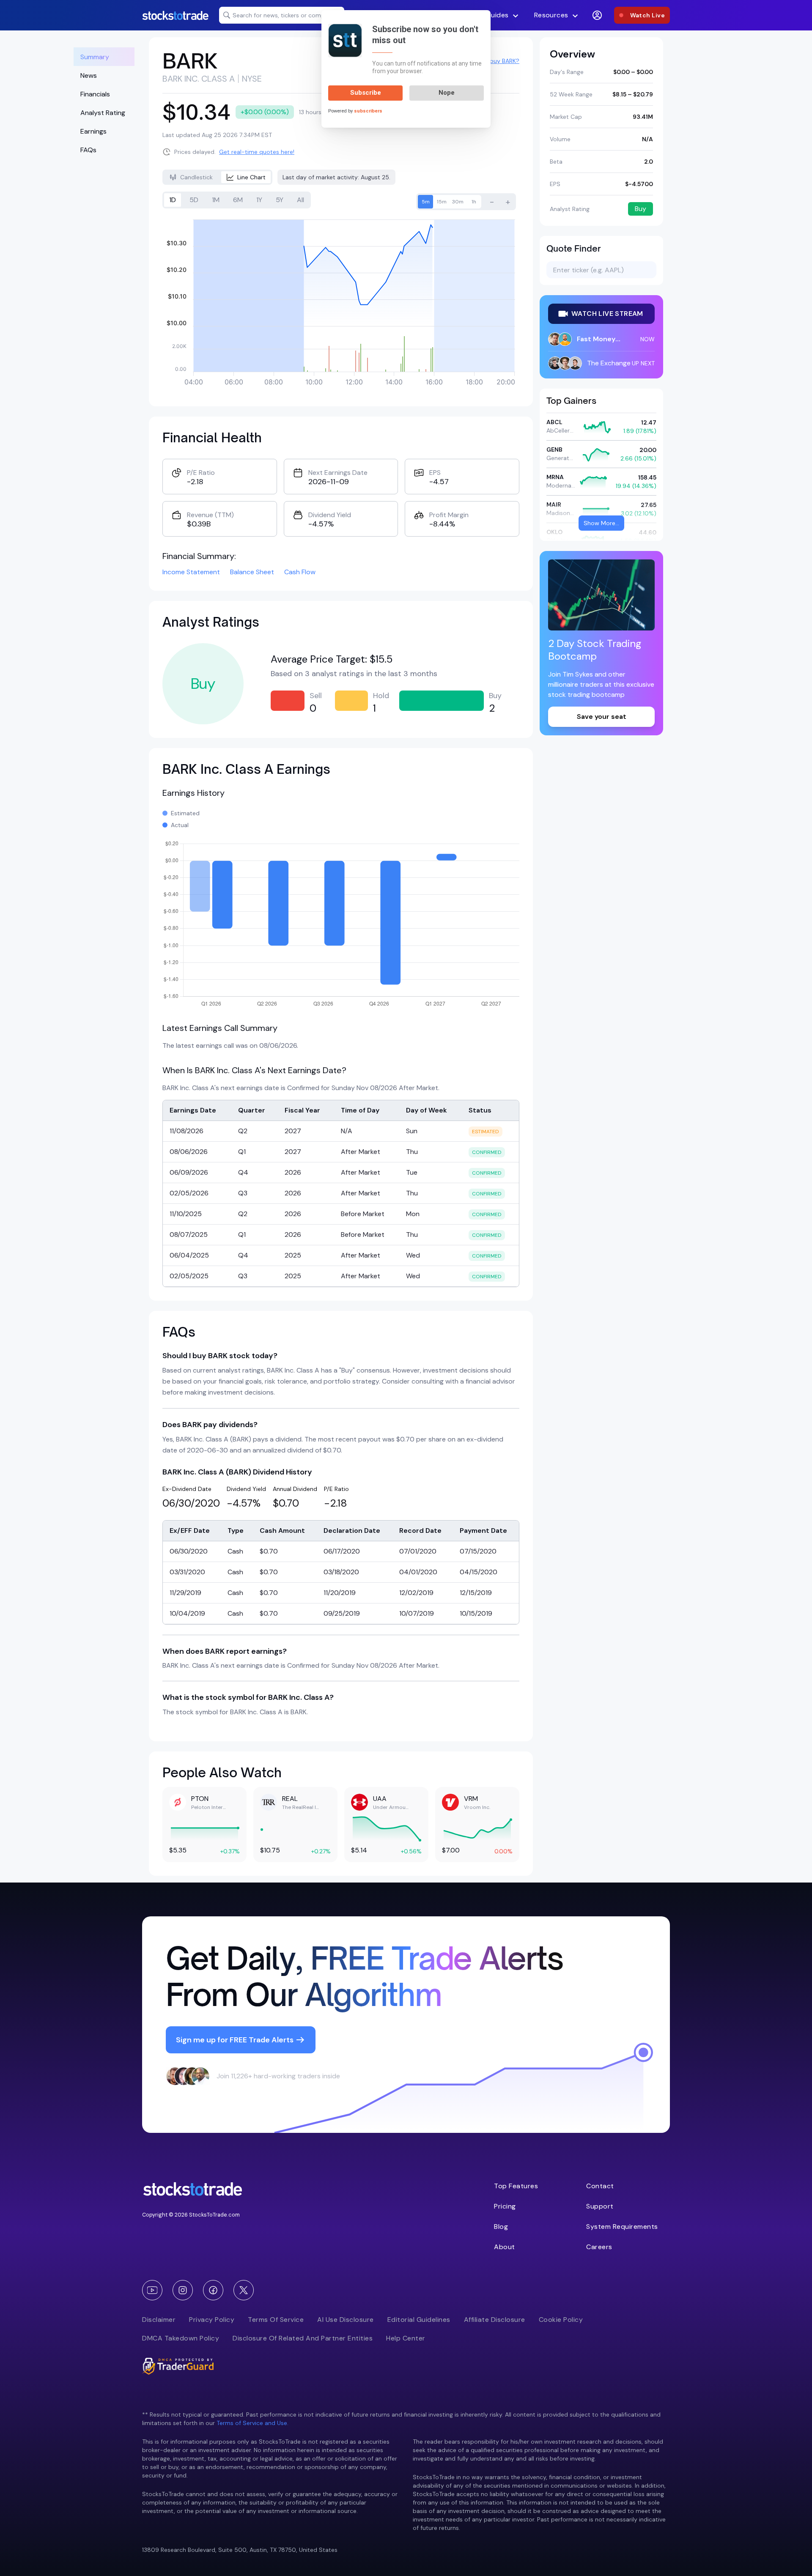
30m (458, 202)
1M (216, 200)
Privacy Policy (212, 2320)
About (505, 2247)
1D (173, 200)
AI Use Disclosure (346, 2320)
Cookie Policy (561, 2320)
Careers (599, 2247)
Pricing (505, 2206)
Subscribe (366, 93)
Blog (501, 2227)
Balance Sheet (252, 572)
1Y (259, 200)
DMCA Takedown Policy (181, 2338)
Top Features (516, 2186)
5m (426, 202)
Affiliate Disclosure (495, 2320)
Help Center (406, 2338)
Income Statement (191, 572)
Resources (551, 15)
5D (194, 200)
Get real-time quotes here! (257, 152)
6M (238, 200)
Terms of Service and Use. (252, 2423)
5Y (280, 200)
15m (442, 202)
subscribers (368, 111)
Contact (600, 2186)
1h (474, 202)
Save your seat (602, 717)
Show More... (601, 523)
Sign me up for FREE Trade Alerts (235, 2040)
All (300, 200)
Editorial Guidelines (419, 2320)
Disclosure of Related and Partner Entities (303, 2338)
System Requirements (622, 2227)
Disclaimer (159, 2320)
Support (600, 2206)
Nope (447, 93)
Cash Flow (300, 572)
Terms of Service (276, 2320)
